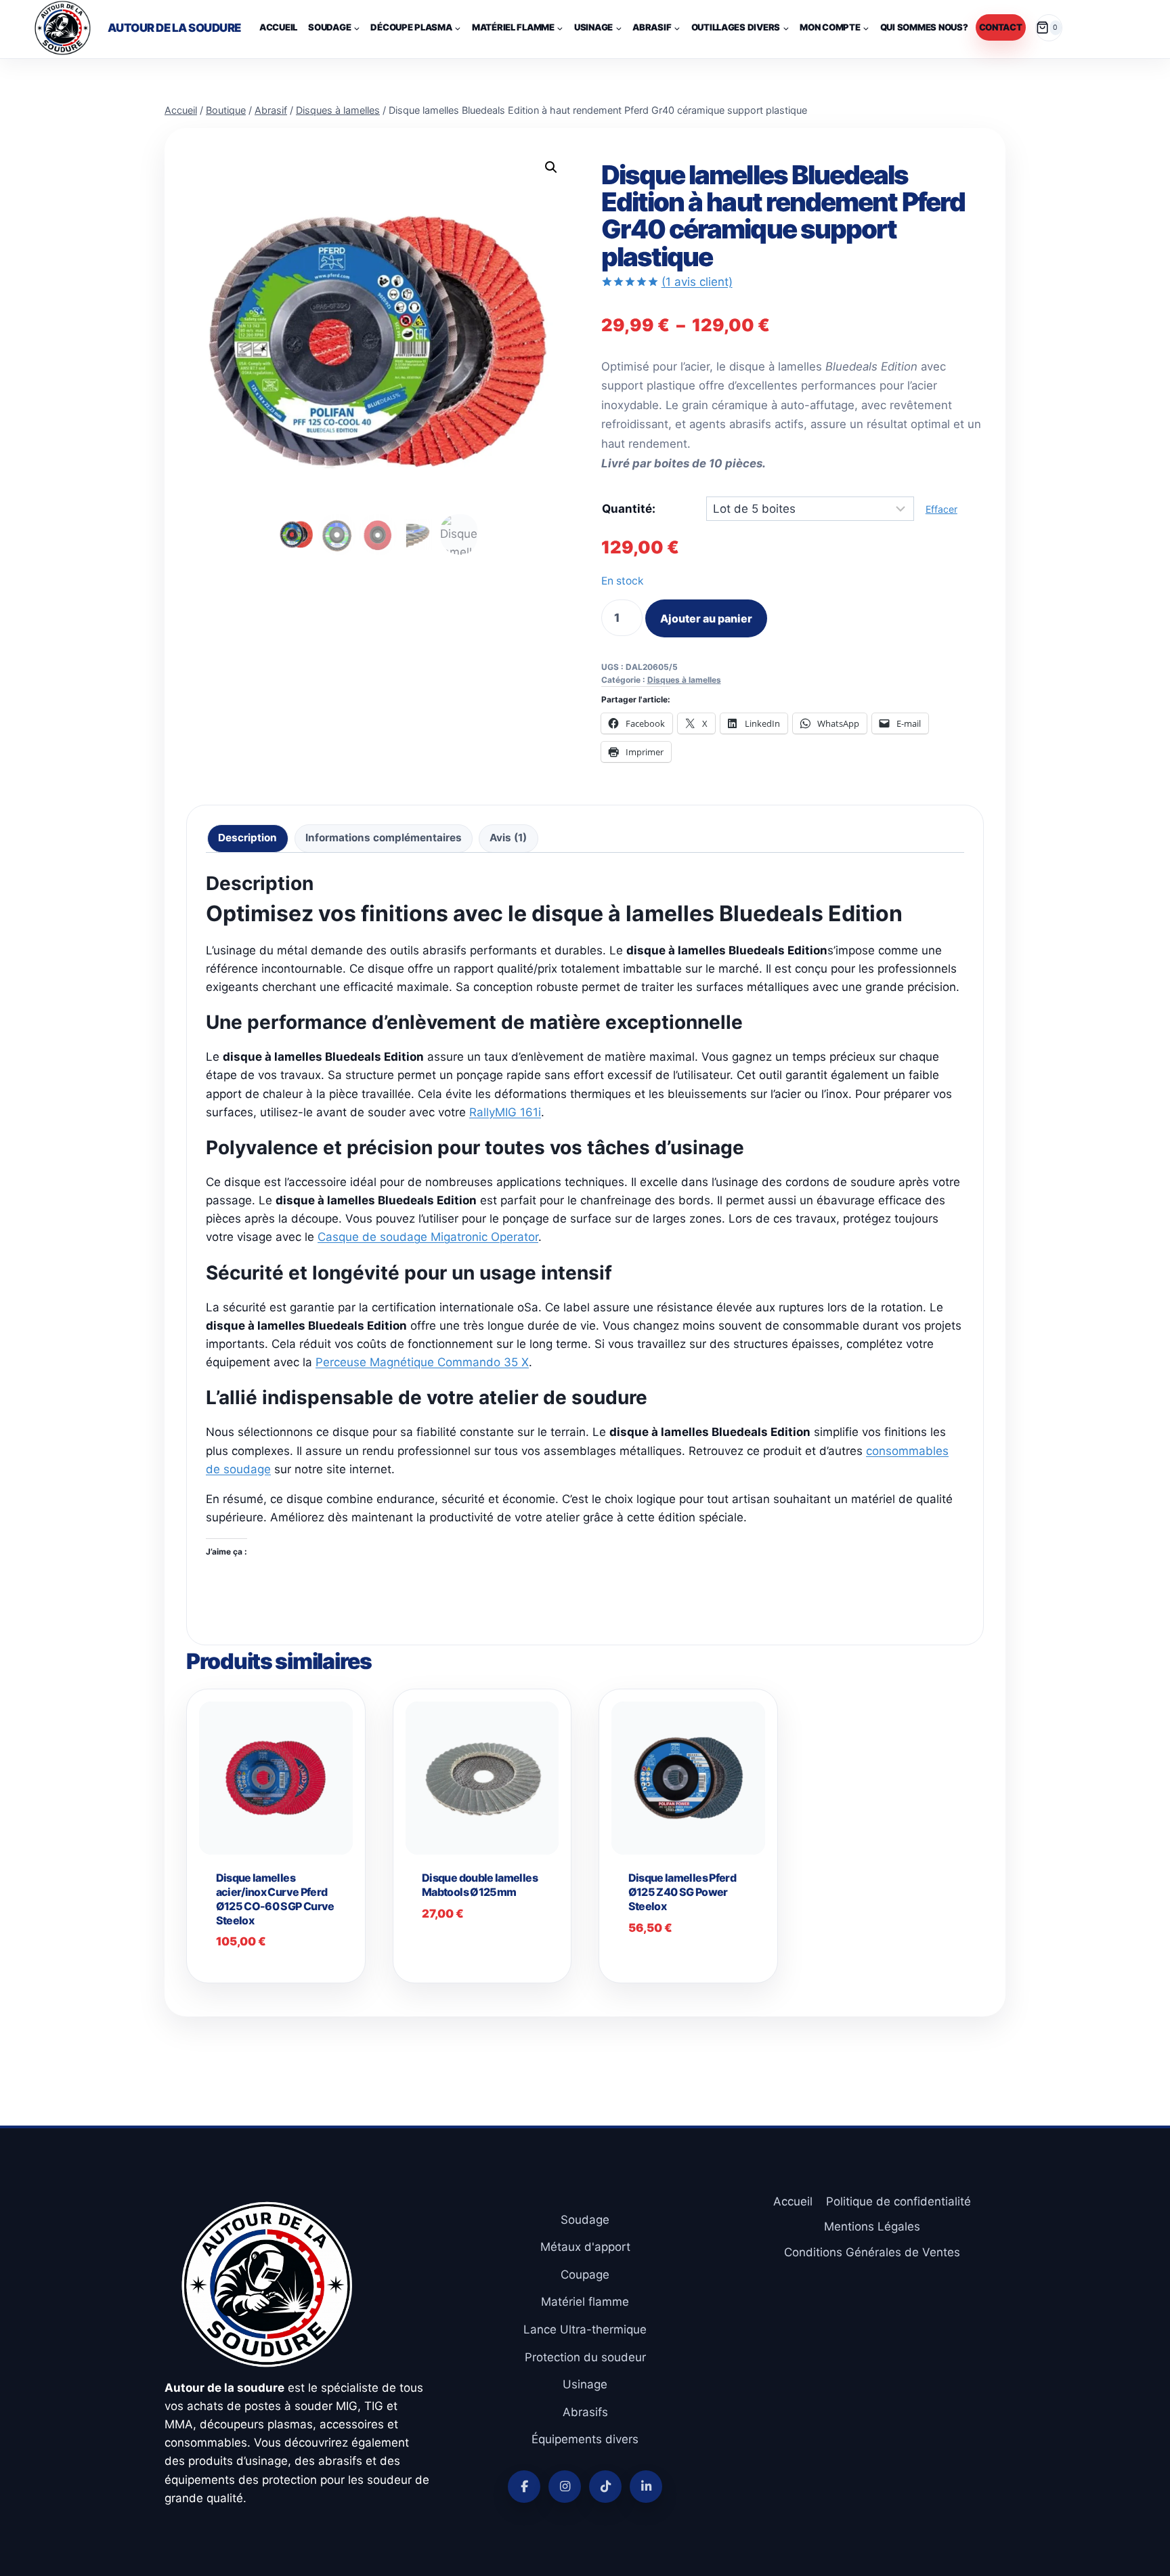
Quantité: (629, 509)
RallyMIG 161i (505, 1112)
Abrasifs (585, 2412)
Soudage (585, 2220)
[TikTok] (605, 2487)
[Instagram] (565, 2487)
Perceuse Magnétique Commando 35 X (422, 1362)
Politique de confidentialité (898, 2201)
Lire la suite (678, 1969)
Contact (1001, 27)
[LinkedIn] (646, 2487)
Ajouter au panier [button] (282, 1965)
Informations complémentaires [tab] (384, 838)
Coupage (585, 2275)
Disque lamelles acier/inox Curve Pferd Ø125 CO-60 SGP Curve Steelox (275, 1899)
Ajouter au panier (706, 618)
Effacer (941, 509)
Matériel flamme (585, 2302)
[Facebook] (524, 2487)
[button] (551, 167)
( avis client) (697, 282)
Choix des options (489, 1937)
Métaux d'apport (585, 2247)
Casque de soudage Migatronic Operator (428, 1237)
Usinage (585, 2384)
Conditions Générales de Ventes (872, 2252)
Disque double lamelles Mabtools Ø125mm (480, 1885)
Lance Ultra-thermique (585, 2329)
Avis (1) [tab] (508, 838)
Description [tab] (247, 838)
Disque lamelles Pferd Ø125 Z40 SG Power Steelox (682, 1892)
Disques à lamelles (684, 680)
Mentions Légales (872, 2226)
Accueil (278, 27)
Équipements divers (585, 2439)
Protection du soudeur (585, 2357)
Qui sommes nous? (924, 27)
